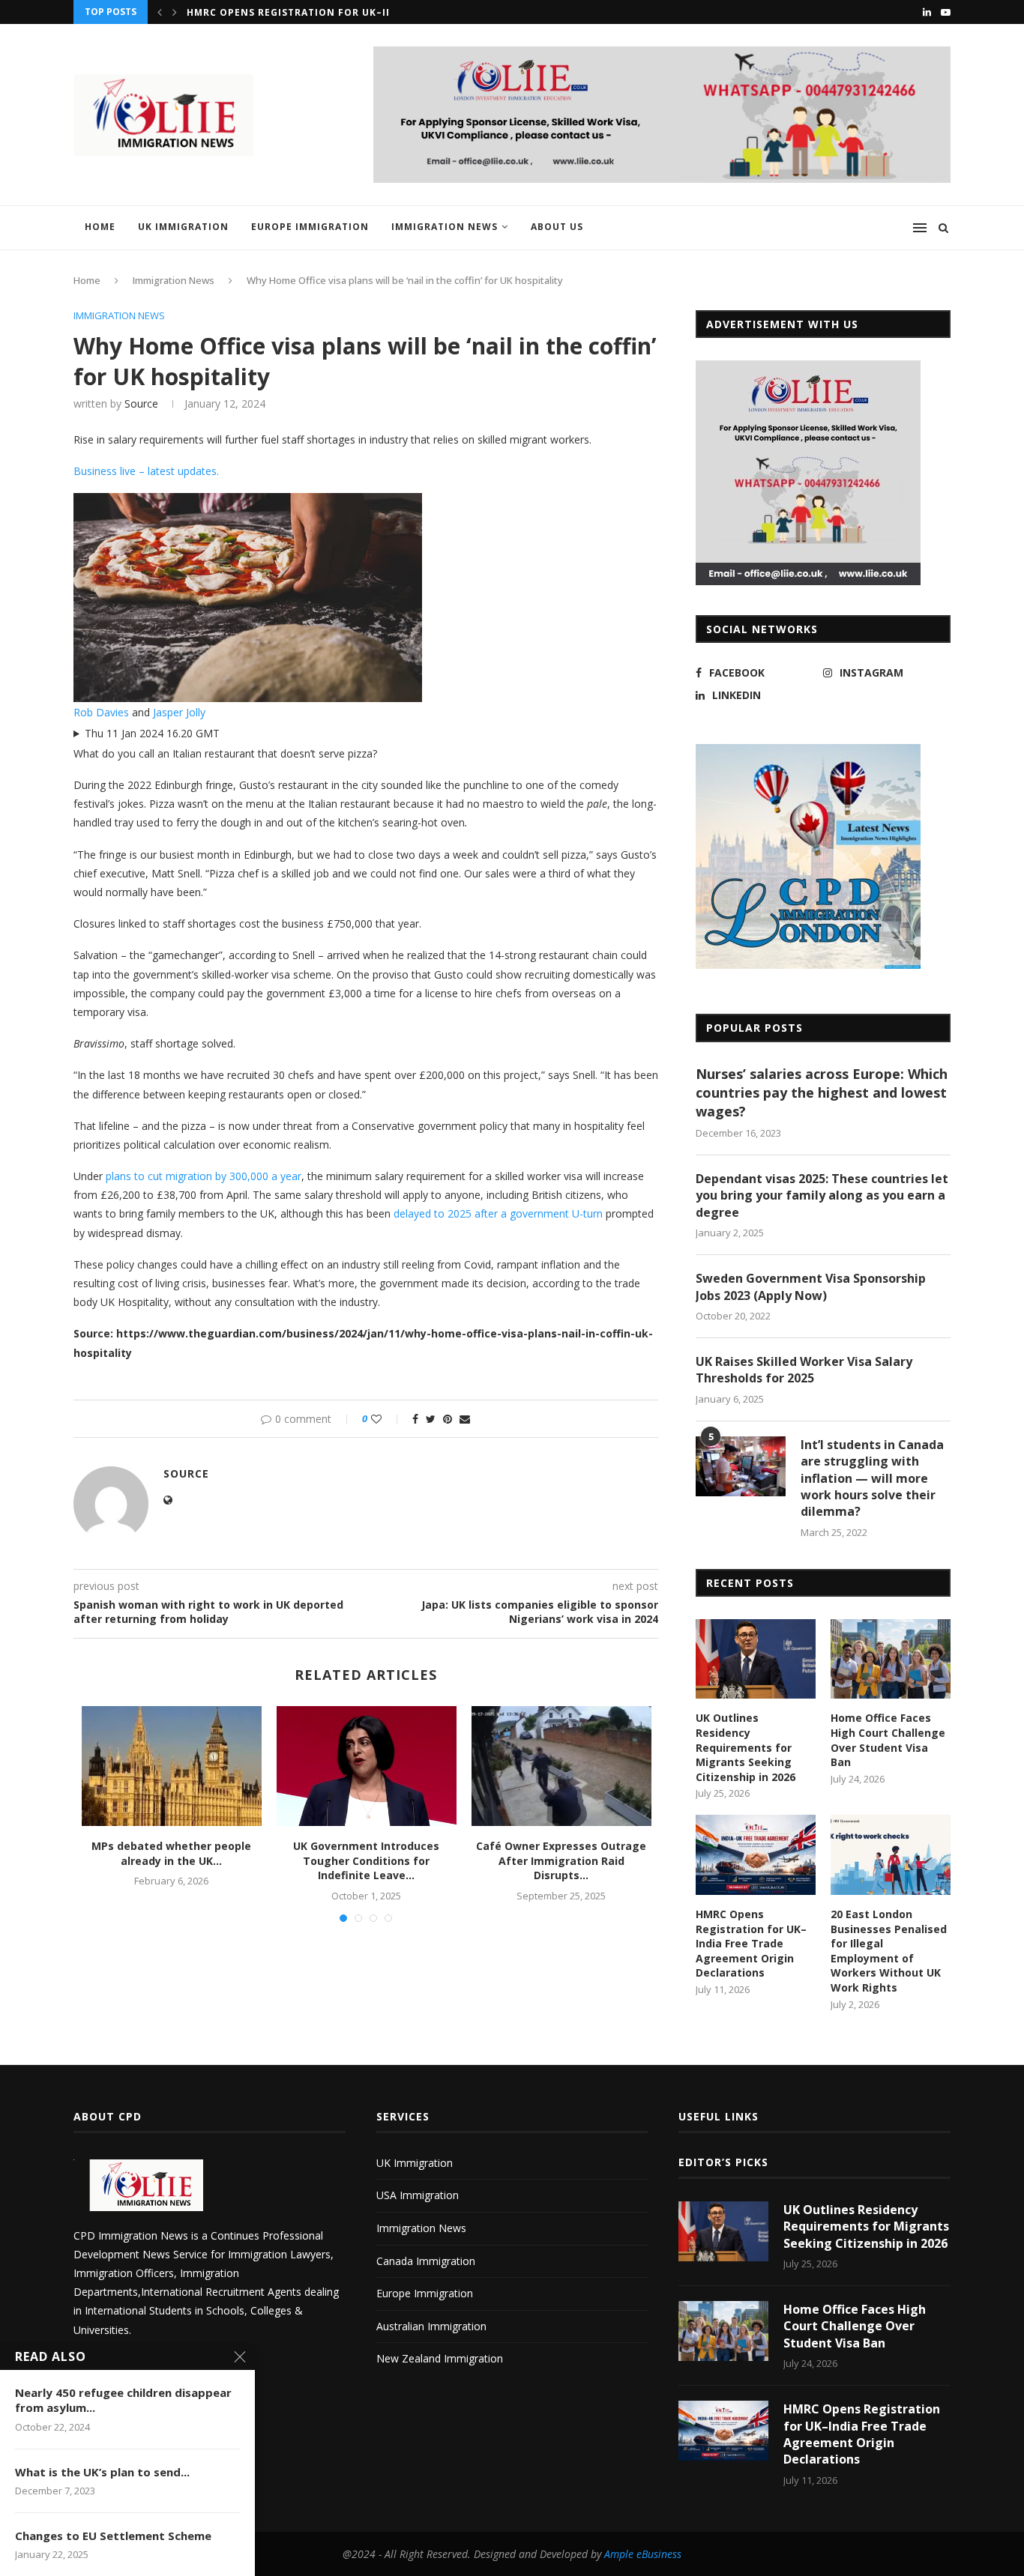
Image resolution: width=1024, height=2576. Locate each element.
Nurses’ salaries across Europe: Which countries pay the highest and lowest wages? (822, 1092)
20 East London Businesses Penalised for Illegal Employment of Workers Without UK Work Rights (889, 1951)
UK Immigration (183, 227)
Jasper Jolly (179, 712)
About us (557, 227)
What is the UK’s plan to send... (102, 2472)
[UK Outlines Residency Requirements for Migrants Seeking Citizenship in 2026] (756, 1659)
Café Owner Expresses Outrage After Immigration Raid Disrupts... (561, 1860)
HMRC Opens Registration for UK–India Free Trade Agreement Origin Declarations (751, 1943)
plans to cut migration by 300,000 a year (204, 1176)
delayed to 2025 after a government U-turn (498, 1213)
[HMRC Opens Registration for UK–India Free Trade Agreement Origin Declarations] (756, 1855)
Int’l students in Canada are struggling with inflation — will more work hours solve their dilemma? (872, 1478)
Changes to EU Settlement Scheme (113, 2536)
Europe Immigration (310, 227)
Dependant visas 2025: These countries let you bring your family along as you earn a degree (822, 1195)
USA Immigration (418, 2195)
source (141, 403)
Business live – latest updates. (146, 471)
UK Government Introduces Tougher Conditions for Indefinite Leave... (366, 1860)
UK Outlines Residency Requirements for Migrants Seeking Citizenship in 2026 (746, 1747)
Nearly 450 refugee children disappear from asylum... (123, 2400)
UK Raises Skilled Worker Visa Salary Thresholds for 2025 (804, 1370)
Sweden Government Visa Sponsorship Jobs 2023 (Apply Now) (811, 1287)
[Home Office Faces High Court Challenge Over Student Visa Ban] (891, 1659)
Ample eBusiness (643, 2554)
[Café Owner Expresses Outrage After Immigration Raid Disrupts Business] (561, 1766)
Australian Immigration (431, 2326)
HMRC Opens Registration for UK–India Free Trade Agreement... (370, 12)
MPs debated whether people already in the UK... (171, 1853)
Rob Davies (101, 712)
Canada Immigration (426, 2261)
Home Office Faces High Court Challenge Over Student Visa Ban (888, 1740)
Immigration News (445, 227)
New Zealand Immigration (440, 2358)
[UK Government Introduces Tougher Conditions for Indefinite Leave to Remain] (367, 1766)
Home (100, 227)
